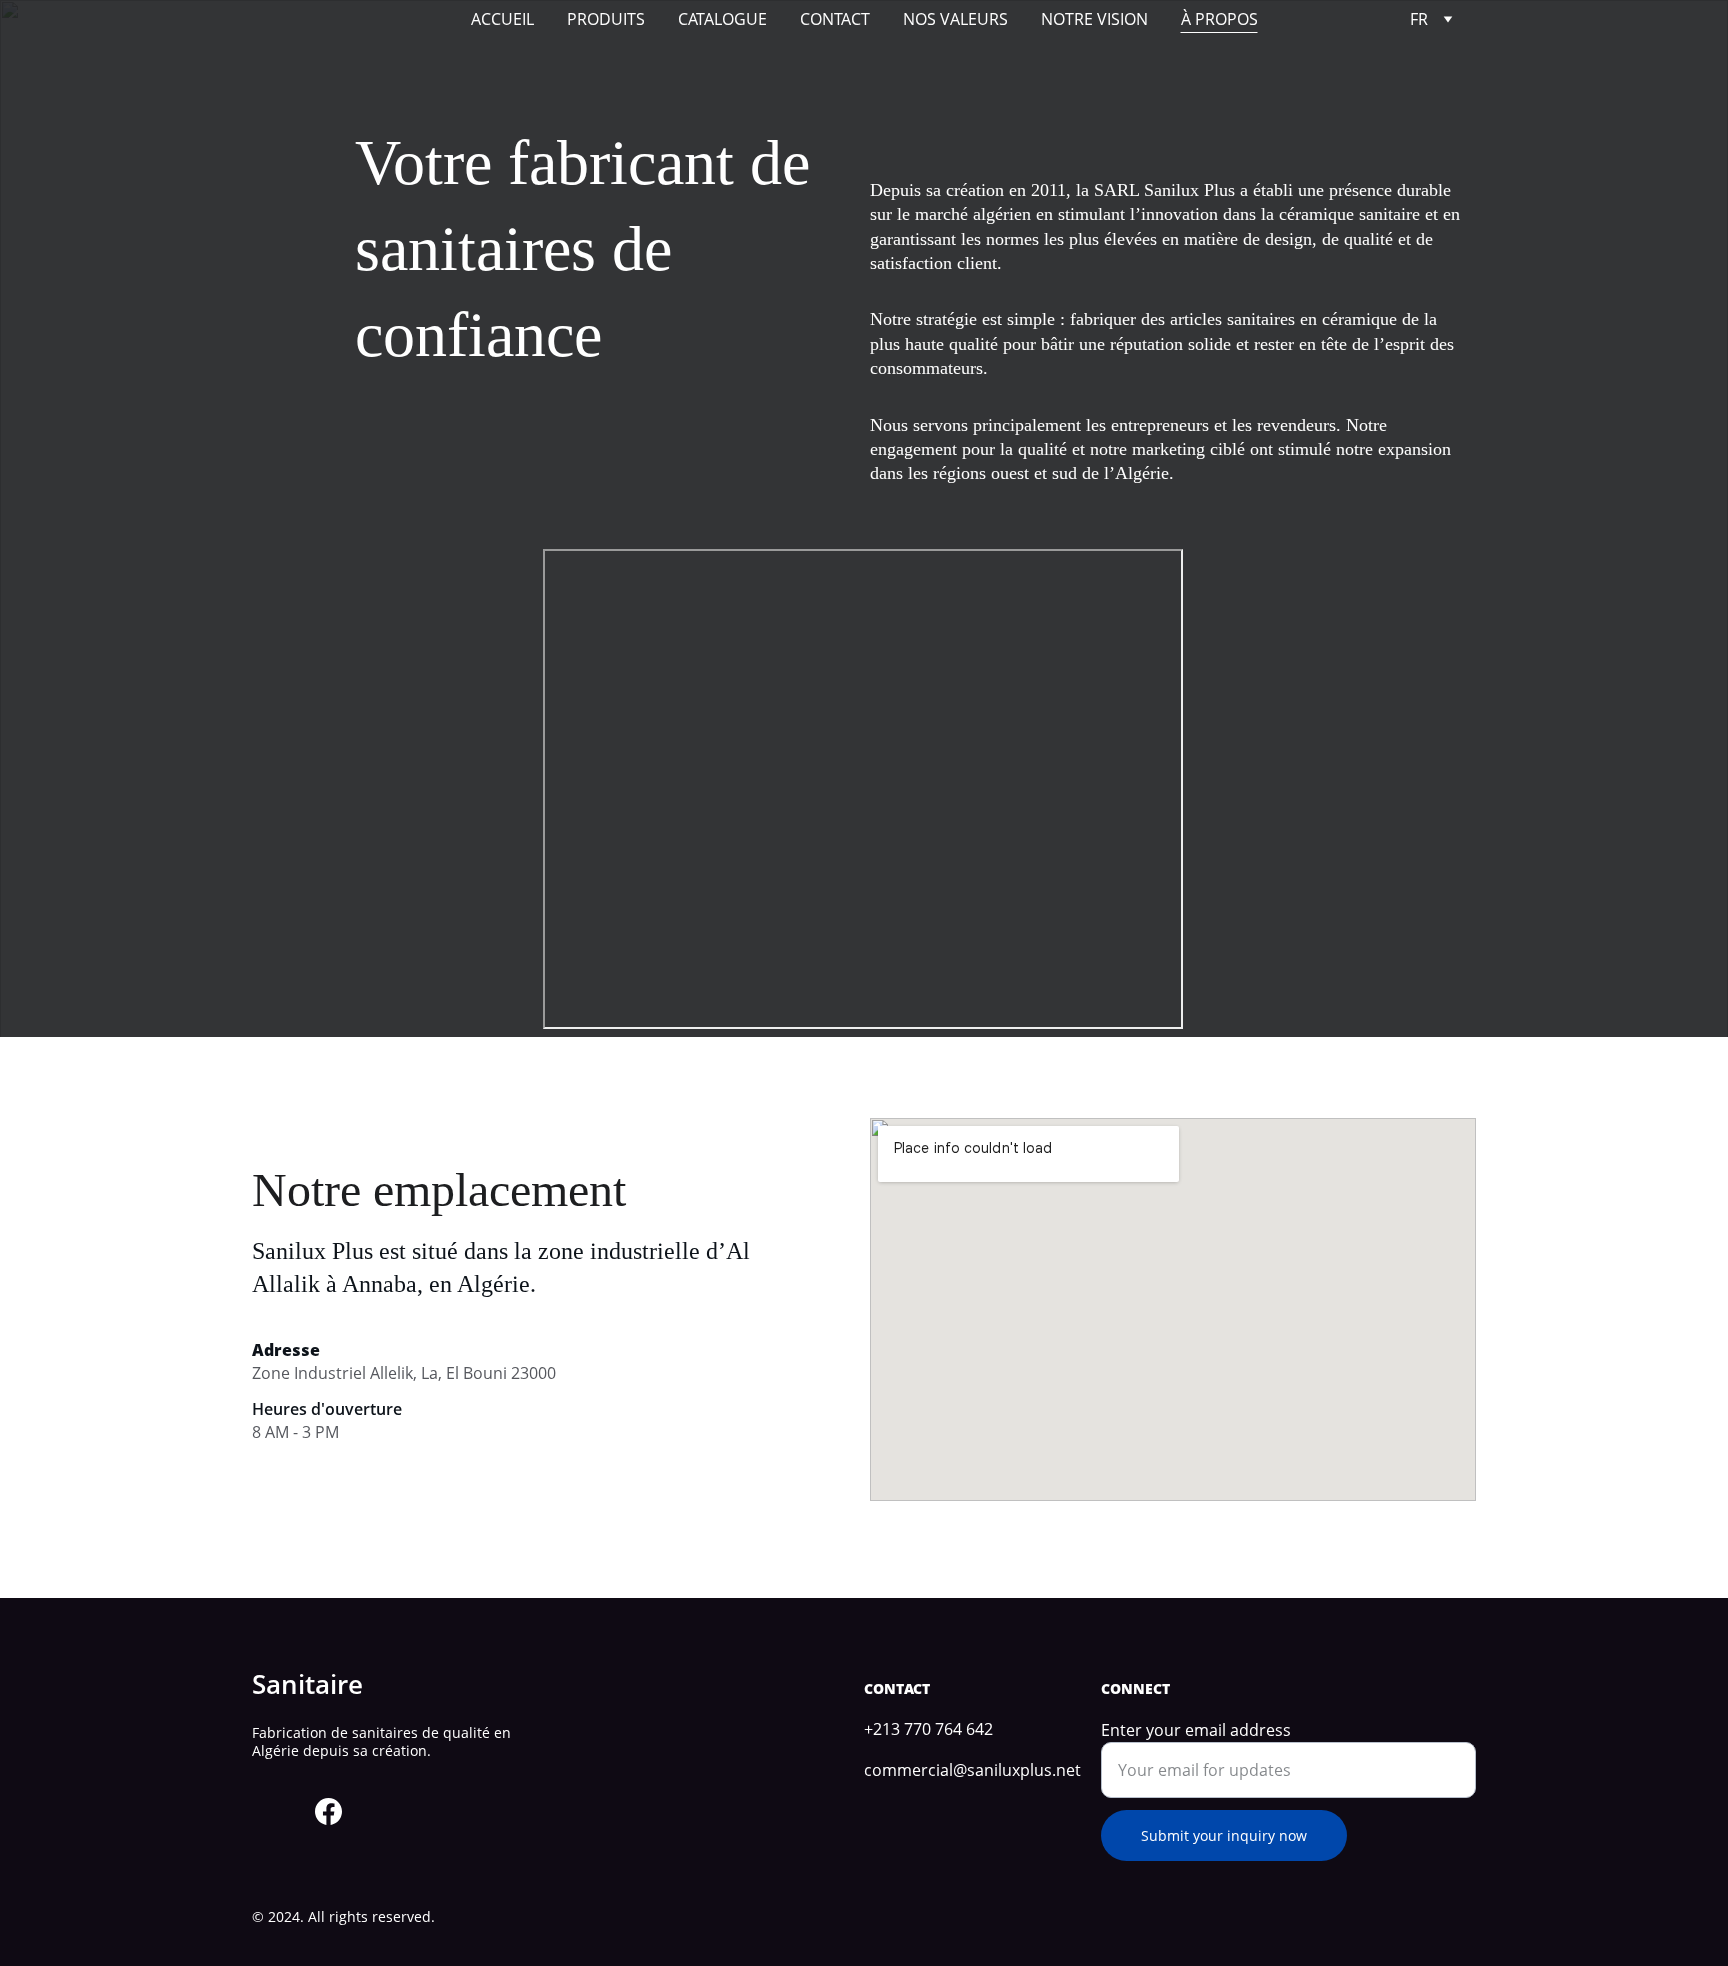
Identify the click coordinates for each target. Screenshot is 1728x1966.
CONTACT (835, 19)
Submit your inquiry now (1224, 1835)
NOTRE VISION (1094, 19)
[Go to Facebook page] (328, 1811)
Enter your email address (1196, 1730)
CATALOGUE (722, 19)
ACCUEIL (502, 19)
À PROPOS (1219, 19)
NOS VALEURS (955, 19)
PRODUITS (606, 19)
